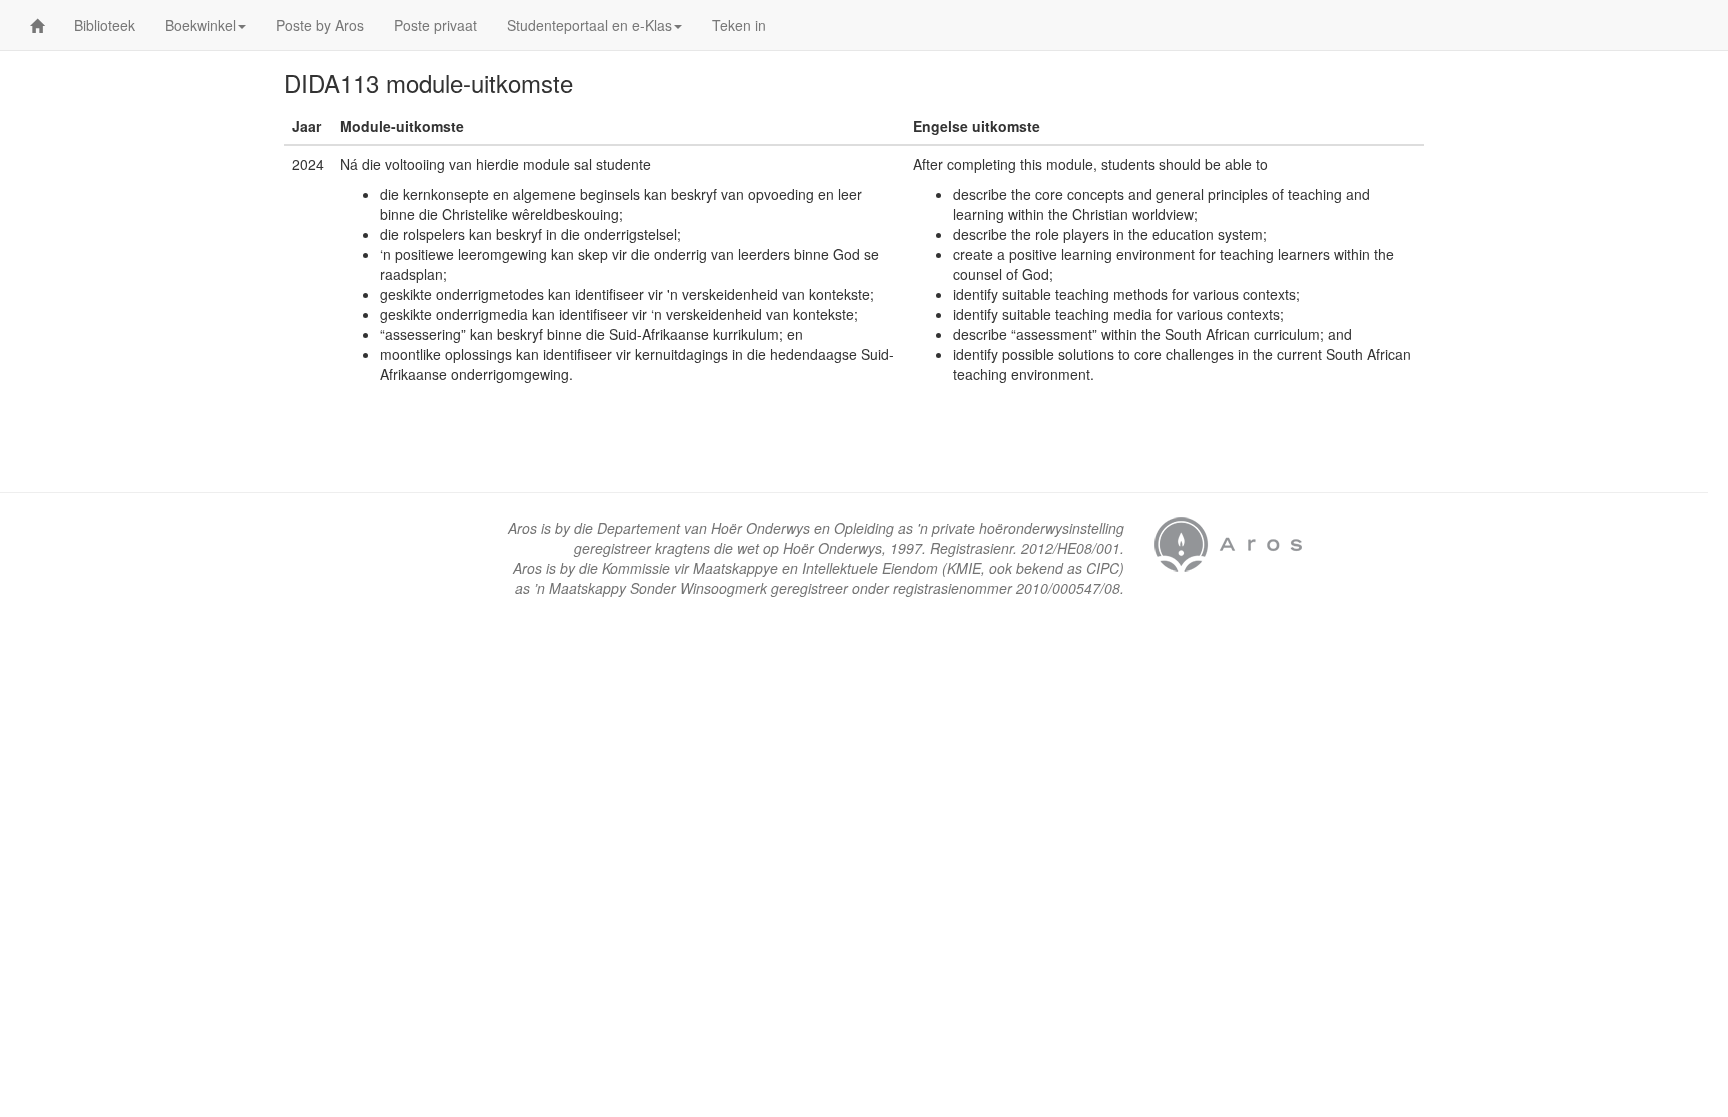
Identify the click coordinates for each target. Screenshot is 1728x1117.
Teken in (739, 25)
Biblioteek (104, 25)
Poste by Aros (320, 25)
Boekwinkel (200, 25)
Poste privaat (435, 25)
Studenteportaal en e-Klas (589, 25)
